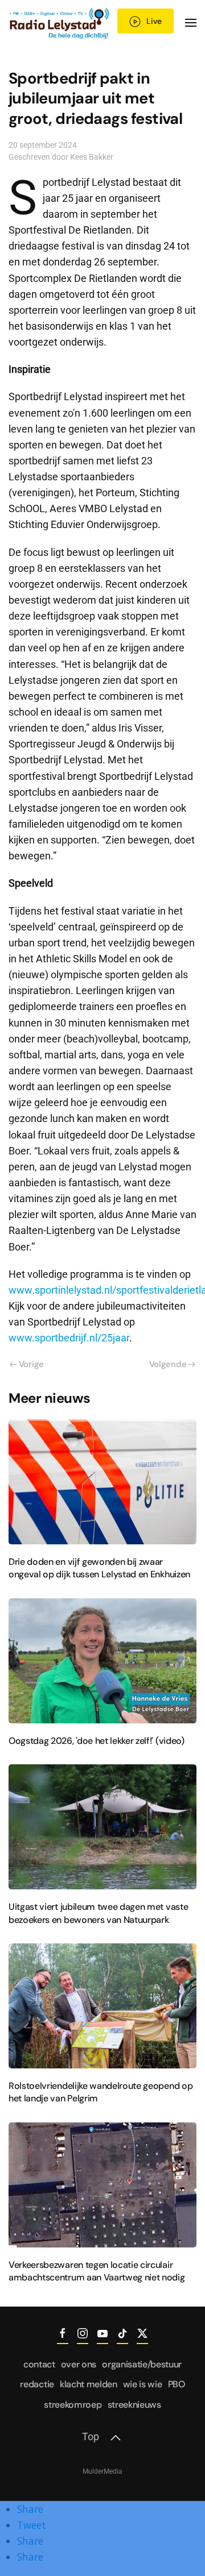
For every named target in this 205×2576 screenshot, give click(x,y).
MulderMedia (102, 2471)
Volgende (168, 1364)
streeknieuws (134, 2405)
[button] (191, 23)
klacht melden (89, 2384)
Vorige (31, 1364)
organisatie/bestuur (142, 2364)
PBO (177, 2384)
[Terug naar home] (60, 23)
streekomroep (73, 2405)
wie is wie (143, 2384)
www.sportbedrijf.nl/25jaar (69, 1338)
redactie (37, 2384)
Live (154, 21)
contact (39, 2364)
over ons (79, 2364)
